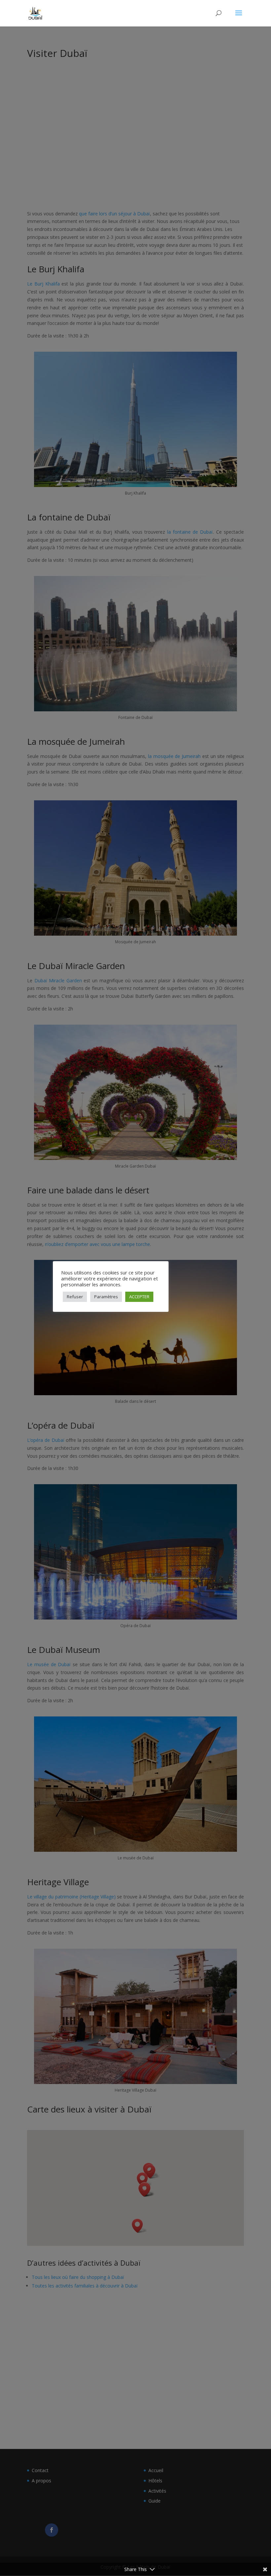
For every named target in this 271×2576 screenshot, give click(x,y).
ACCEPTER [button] (139, 1297)
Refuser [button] (75, 1297)
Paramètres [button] (106, 1297)
